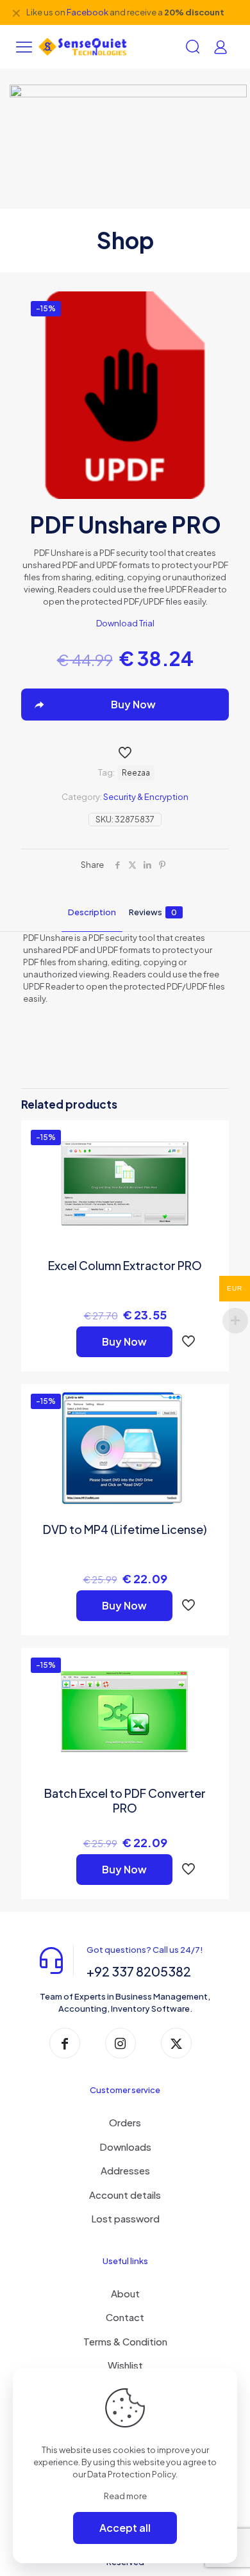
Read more (125, 2496)
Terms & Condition (125, 2341)
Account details (125, 2195)
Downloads (125, 2147)
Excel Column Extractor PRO (125, 1265)
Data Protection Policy (131, 2474)
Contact (125, 2317)
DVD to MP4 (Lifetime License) (125, 1529)
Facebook (88, 12)
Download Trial (125, 623)
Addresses (125, 2170)
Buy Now (124, 1341)
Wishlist (125, 2365)
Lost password (125, 2218)
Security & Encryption (146, 797)
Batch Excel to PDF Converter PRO (125, 1800)
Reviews (153, 912)
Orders (125, 2122)
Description (92, 912)
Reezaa (136, 773)
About (125, 2293)
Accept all (125, 2528)
